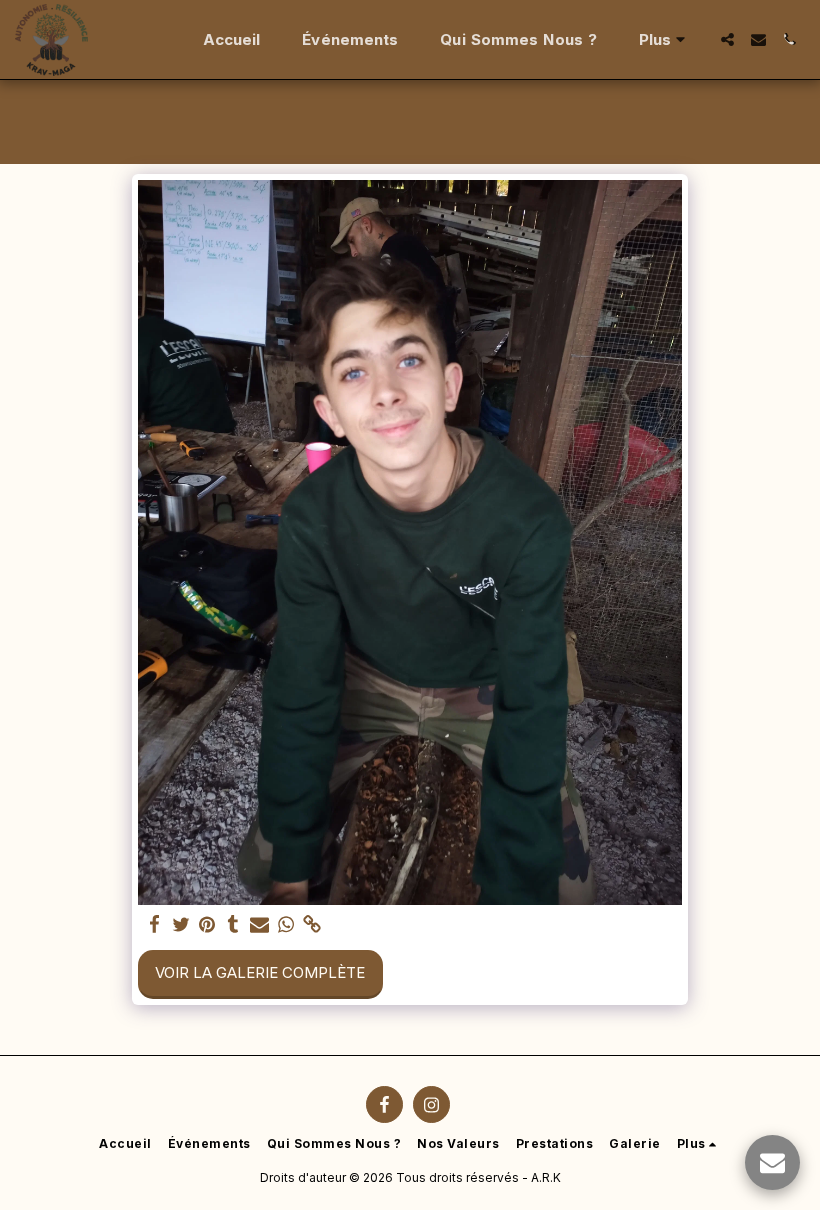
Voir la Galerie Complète (260, 972)
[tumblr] (233, 925)
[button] (727, 39)
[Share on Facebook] (154, 925)
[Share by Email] (259, 925)
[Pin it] (207, 925)
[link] (312, 925)
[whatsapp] (286, 925)
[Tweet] (181, 925)
